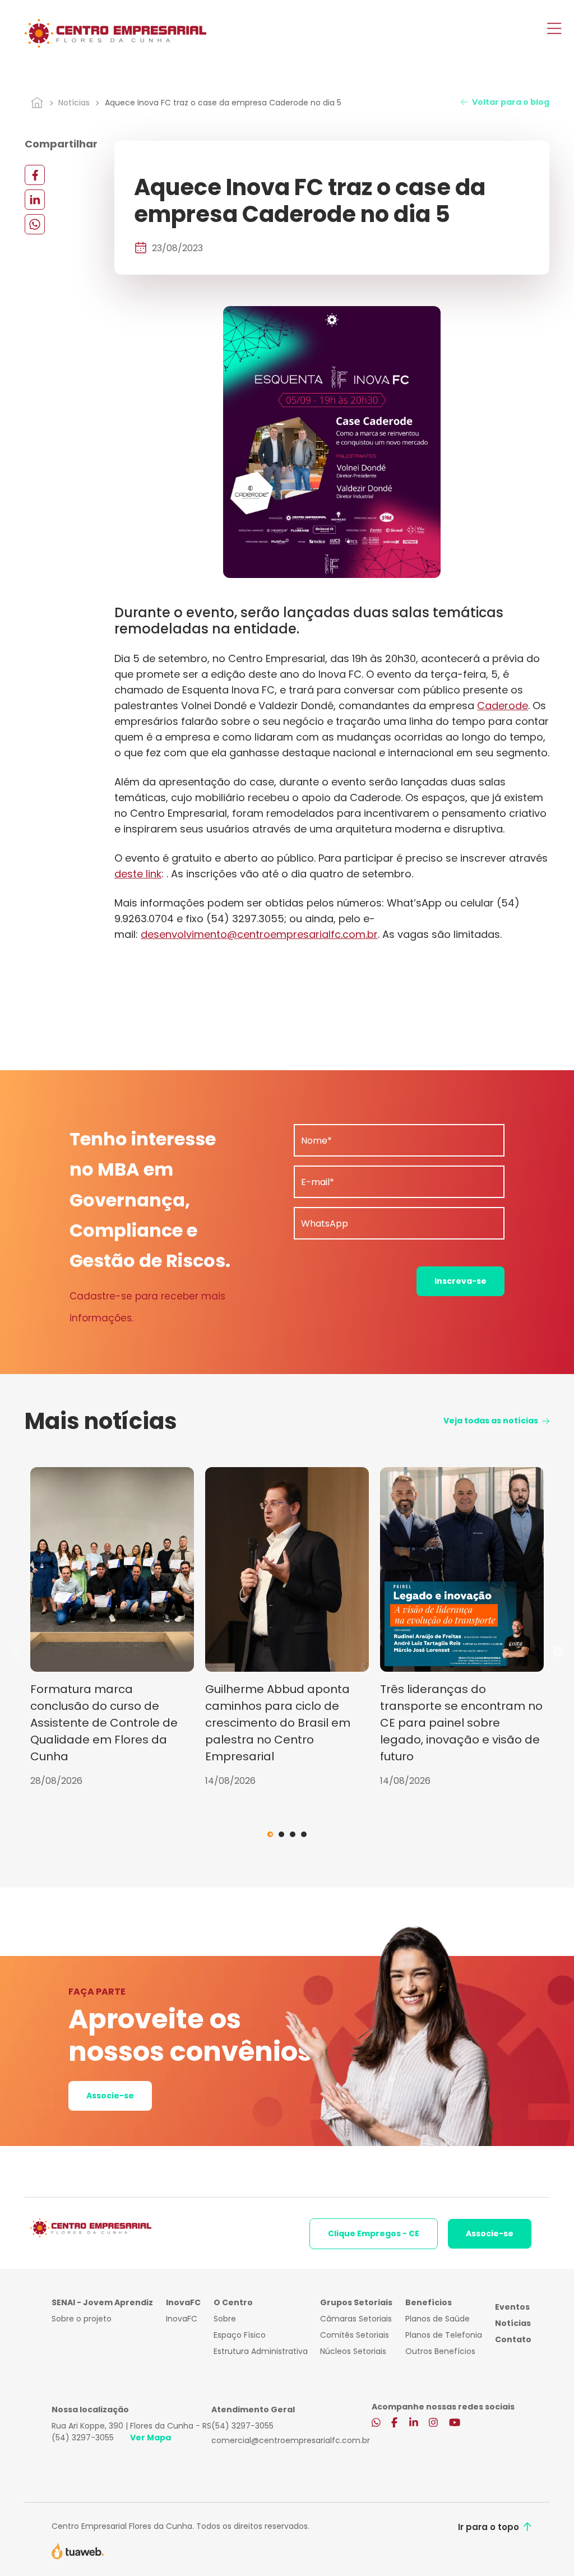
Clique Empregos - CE (374, 2233)
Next (558, 1652)
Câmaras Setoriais (356, 2319)
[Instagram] (433, 2423)
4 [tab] (304, 1834)
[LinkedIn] (35, 199)
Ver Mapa (151, 2438)
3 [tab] (293, 1834)
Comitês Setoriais (355, 2335)
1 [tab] (270, 1834)
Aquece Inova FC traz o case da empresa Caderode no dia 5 (223, 103)
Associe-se (110, 2096)
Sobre (225, 2319)
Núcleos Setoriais (353, 2351)
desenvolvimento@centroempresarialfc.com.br (259, 934)
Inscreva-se (460, 1281)
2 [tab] (281, 1834)
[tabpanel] (112, 1627)
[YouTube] (455, 2423)
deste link (138, 874)
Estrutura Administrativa (261, 2351)
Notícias (74, 103)
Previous (16, 1652)
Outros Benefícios (440, 2351)
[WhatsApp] (35, 224)
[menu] (554, 30)
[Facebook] (35, 175)
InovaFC (182, 2319)
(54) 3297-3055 (83, 2438)
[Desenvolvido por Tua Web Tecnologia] (78, 2550)
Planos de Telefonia (444, 2335)
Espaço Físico (240, 2335)
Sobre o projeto (82, 2319)
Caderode (503, 706)
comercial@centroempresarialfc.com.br (291, 2440)
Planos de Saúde (438, 2319)
